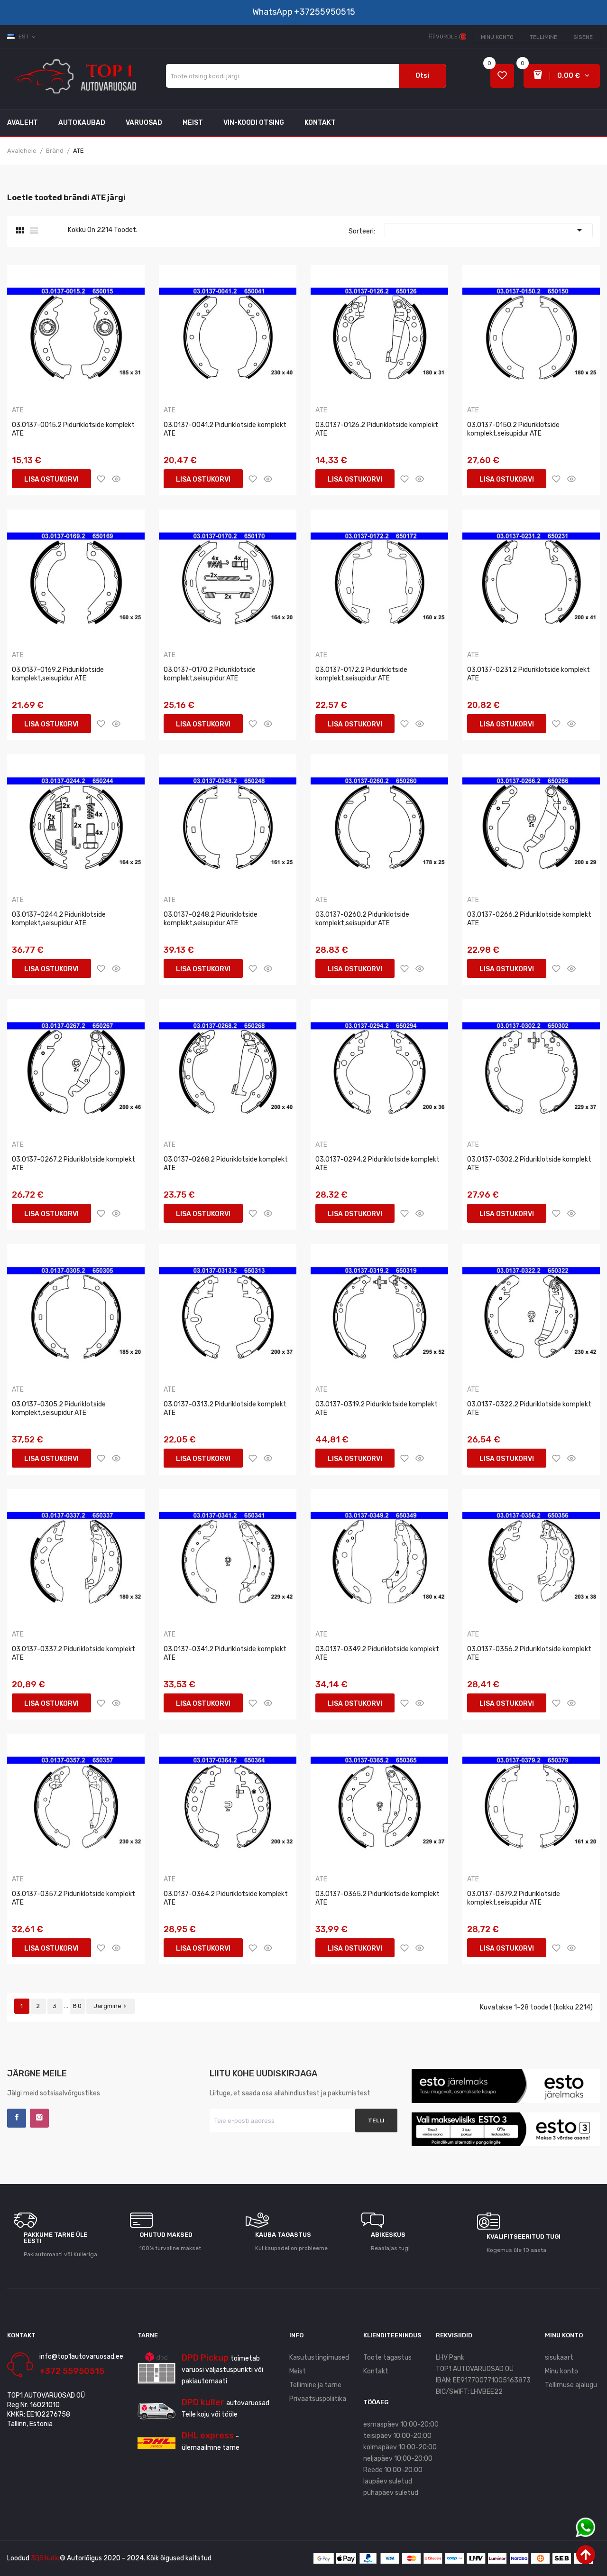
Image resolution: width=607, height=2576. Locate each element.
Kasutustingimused (319, 2357)
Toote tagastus (387, 2357)
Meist (298, 2371)
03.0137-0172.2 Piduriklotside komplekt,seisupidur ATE (361, 674)
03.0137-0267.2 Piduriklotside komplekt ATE (74, 1164)
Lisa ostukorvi (51, 479)
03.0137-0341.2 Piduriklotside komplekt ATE (225, 1653)
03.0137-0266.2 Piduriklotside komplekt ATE (529, 919)
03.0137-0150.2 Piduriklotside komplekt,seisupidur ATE (513, 429)
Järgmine (111, 2006)
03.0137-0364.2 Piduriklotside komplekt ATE (226, 1898)
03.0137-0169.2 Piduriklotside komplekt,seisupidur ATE (58, 674)
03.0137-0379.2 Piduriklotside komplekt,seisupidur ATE (514, 1898)
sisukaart (559, 2357)
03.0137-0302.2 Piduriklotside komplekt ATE (529, 1164)
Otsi (422, 76)
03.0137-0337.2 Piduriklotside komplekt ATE (74, 1653)
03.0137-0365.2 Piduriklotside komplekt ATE (377, 1898)
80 (78, 2006)
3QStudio (45, 2558)
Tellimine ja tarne (315, 2385)
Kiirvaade (116, 479)
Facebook (17, 2118)
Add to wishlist (101, 479)
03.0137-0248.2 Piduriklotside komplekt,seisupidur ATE (211, 919)
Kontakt (376, 2371)
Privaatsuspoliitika (318, 2399)
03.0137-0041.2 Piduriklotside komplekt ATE (225, 429)
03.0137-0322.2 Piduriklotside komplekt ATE (529, 1409)
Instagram (39, 2118)
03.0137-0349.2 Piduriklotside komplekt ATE (377, 1653)
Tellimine (543, 37)
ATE (18, 410)
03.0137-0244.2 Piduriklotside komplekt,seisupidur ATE (59, 919)
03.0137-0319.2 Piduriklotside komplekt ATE (377, 1409)
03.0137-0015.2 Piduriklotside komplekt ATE (73, 429)
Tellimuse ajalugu (571, 2385)
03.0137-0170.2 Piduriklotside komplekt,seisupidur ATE (210, 674)
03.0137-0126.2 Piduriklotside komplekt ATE (377, 429)
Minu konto (497, 37)
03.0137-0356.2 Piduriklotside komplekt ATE (529, 1653)
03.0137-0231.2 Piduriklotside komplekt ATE (529, 674)
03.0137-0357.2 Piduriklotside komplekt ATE (74, 1898)
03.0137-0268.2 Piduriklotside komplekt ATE (226, 1164)
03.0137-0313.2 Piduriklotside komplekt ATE (225, 1409)
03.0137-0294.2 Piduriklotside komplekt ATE (377, 1164)
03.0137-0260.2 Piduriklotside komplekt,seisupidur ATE (362, 919)
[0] (502, 76)
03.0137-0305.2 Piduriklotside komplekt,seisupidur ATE (59, 1409)
